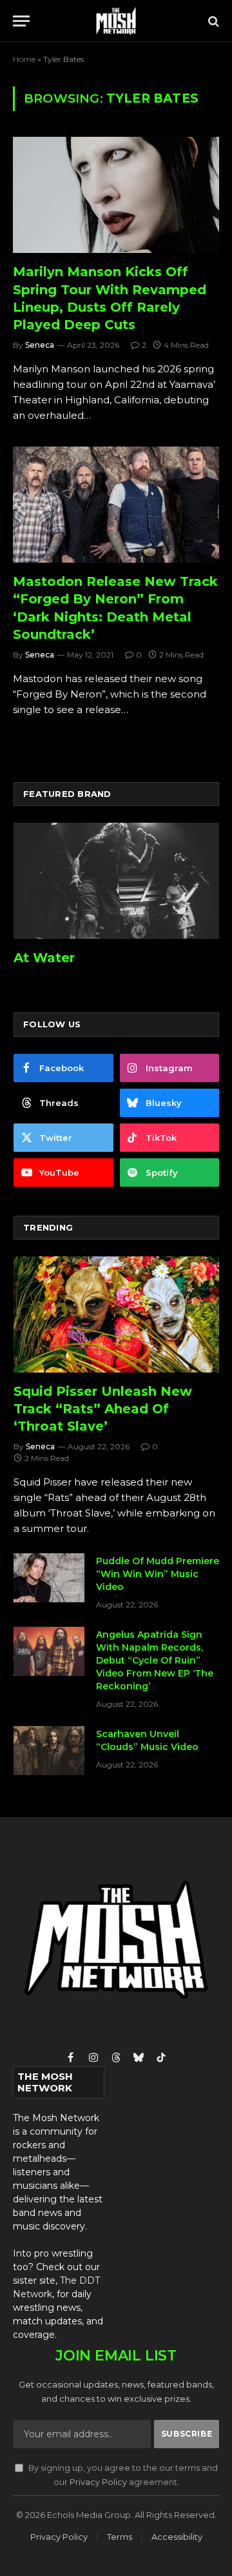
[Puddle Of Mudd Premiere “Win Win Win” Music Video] (49, 1578)
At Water (44, 958)
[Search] (212, 21)
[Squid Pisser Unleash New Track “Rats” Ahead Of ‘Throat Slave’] (116, 1314)
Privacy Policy (98, 2482)
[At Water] (116, 880)
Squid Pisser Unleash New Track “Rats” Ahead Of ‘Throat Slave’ (103, 1409)
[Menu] (21, 21)
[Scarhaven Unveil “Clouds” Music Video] (49, 1751)
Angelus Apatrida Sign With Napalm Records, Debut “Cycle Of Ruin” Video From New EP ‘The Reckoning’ (155, 1660)
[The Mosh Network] (116, 21)
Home (24, 59)
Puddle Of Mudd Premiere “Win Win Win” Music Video (158, 1574)
